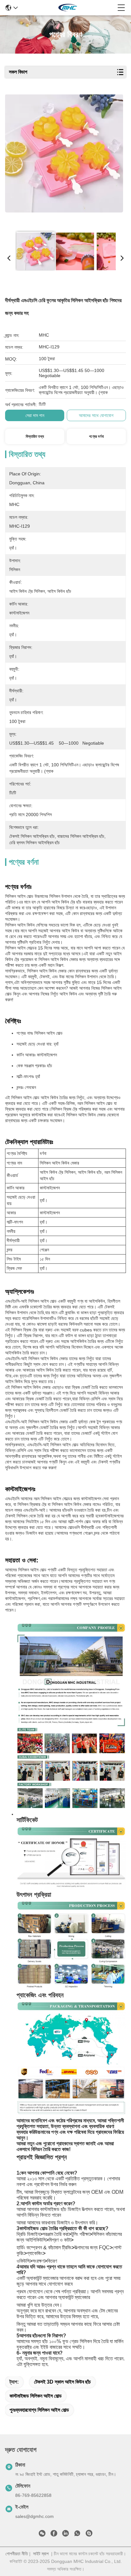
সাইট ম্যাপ (41, 2554)
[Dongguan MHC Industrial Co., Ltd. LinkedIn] (65, 2535)
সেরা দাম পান (35, 415)
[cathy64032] (89, 2535)
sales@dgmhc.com (34, 2516)
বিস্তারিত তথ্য (35, 436)
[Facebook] (54, 2535)
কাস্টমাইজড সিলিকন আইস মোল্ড (36, 2396)
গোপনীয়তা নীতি (17, 2554)
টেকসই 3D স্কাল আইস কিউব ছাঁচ (62, 2382)
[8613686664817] (77, 2535)
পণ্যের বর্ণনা (96, 436)
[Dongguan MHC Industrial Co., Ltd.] (68, 8)
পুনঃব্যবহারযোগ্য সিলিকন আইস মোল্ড (39, 2410)
